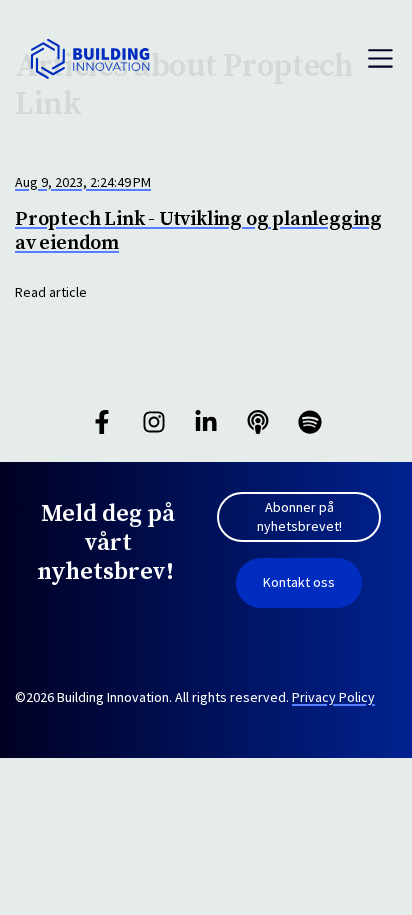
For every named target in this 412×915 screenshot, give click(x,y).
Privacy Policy (333, 697)
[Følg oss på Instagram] (154, 422)
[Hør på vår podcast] (258, 422)
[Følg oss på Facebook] (102, 422)
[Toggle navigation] (380, 58)
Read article (51, 292)
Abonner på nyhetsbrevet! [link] (299, 517)
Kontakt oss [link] (299, 582)
